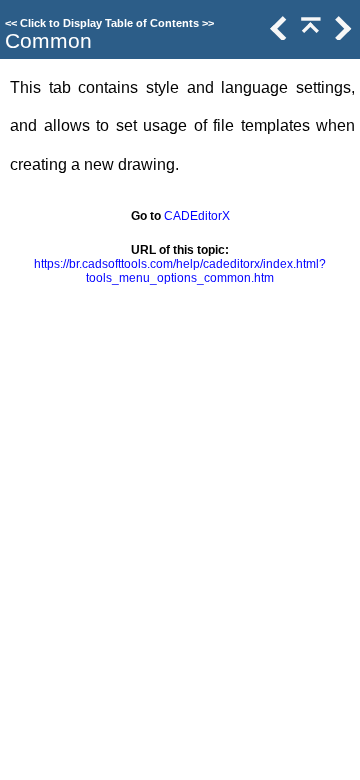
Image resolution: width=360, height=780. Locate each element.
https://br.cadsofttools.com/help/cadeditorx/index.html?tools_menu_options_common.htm (180, 271)
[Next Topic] (341, 35)
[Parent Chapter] (309, 35)
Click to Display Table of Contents (109, 23)
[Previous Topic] (277, 35)
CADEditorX (197, 216)
